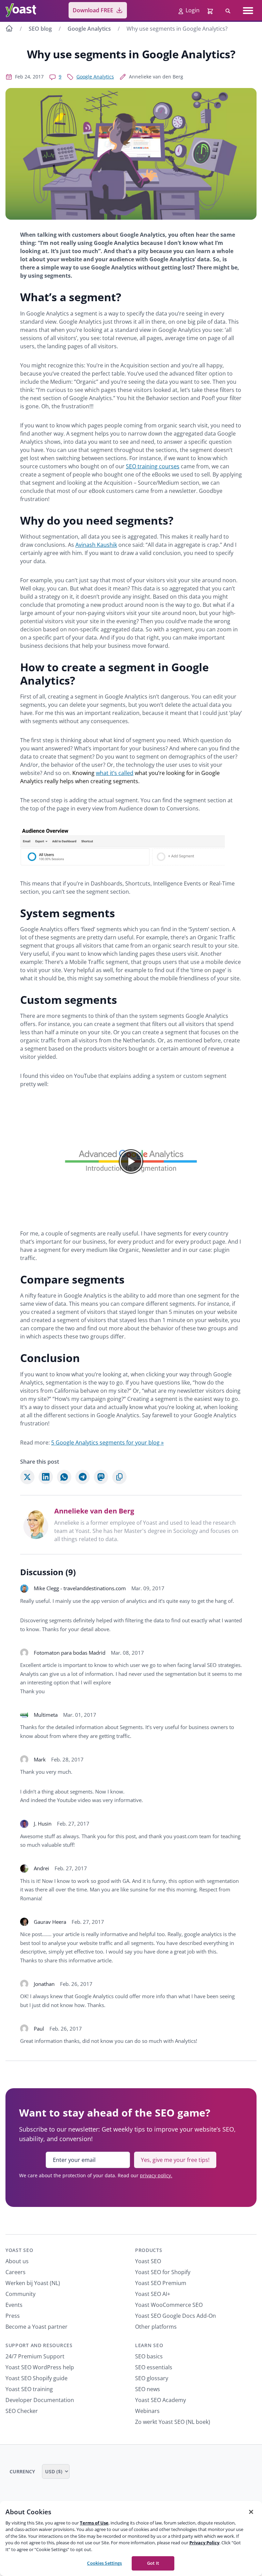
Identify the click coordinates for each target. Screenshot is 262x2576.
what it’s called (115, 773)
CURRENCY (23, 2471)
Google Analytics (89, 29)
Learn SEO (149, 2345)
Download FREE (93, 10)
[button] (131, 1161)
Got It (153, 2563)
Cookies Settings (104, 2563)
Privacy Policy (204, 2543)
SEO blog (40, 29)
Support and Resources (39, 2345)
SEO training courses (153, 466)
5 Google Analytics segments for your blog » (107, 1443)
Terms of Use (94, 2523)
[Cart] (211, 10)
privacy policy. (156, 2175)
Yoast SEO (19, 2250)
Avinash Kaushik (96, 545)
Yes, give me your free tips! (175, 2160)
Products (149, 2250)
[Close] (251, 2512)
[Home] (9, 29)
